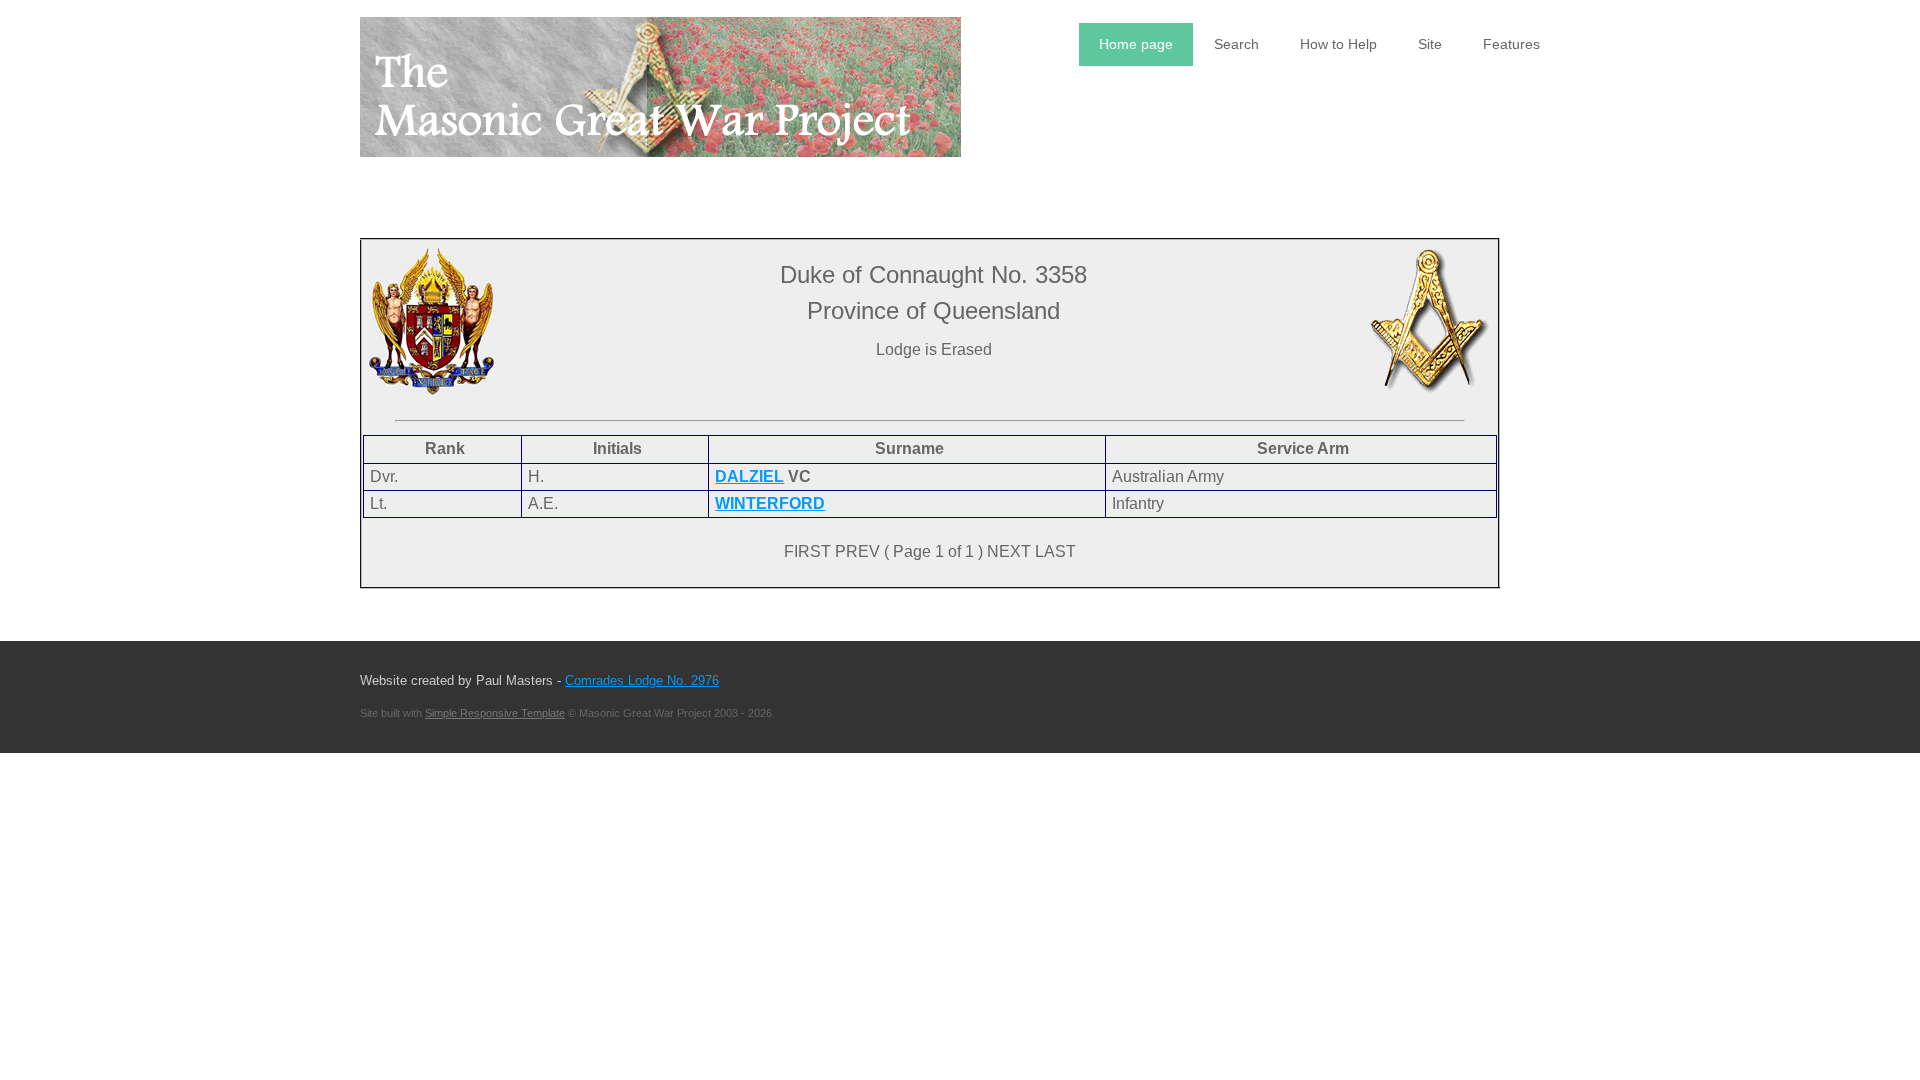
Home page (1136, 44)
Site (1430, 44)
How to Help (1338, 44)
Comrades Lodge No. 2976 (642, 680)
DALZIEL (749, 476)
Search (1236, 44)
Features (1511, 44)
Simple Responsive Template (495, 713)
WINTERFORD (770, 503)
